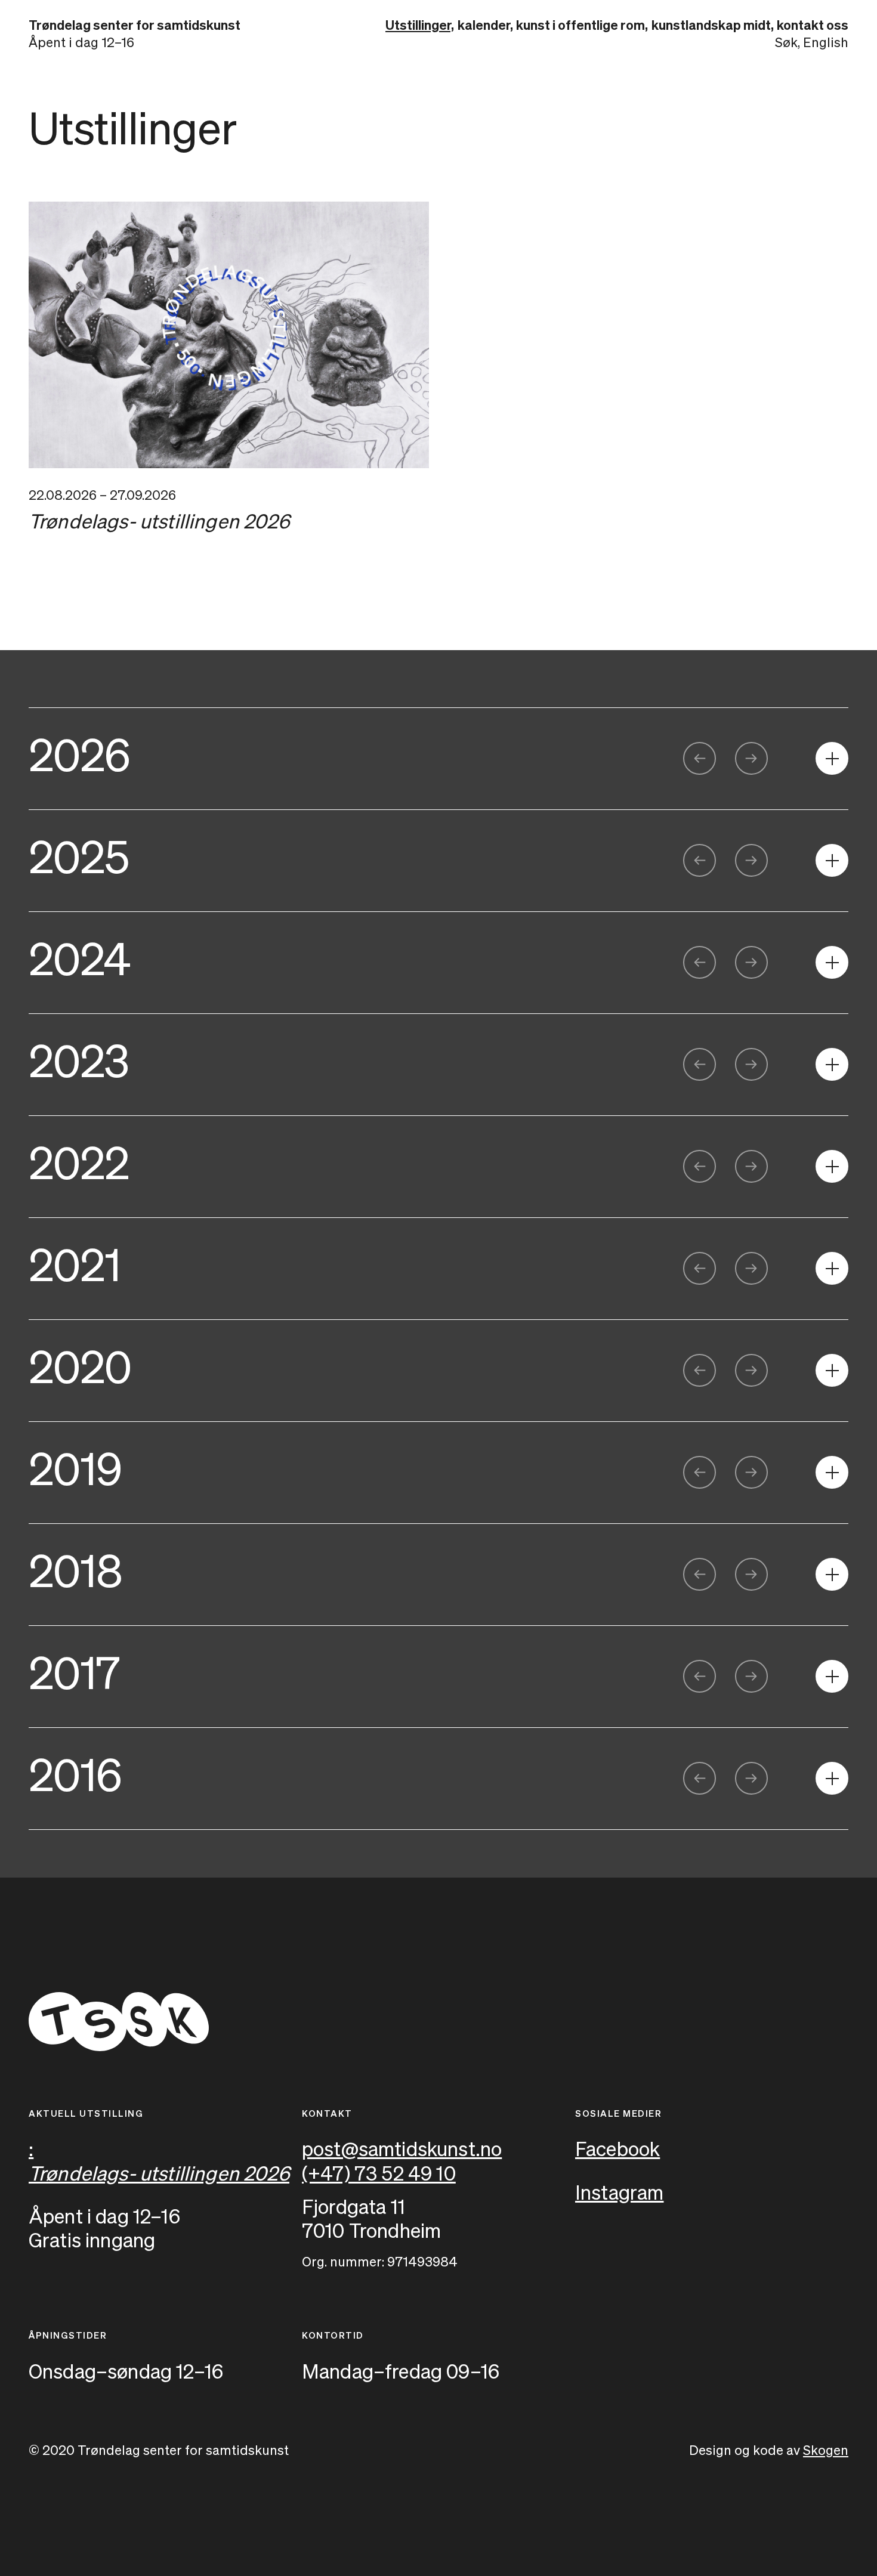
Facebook (617, 2150)
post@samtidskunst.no (402, 2150)
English (826, 44)
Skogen (826, 2451)
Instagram (620, 2194)
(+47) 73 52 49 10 (379, 2175)
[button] (700, 758)
